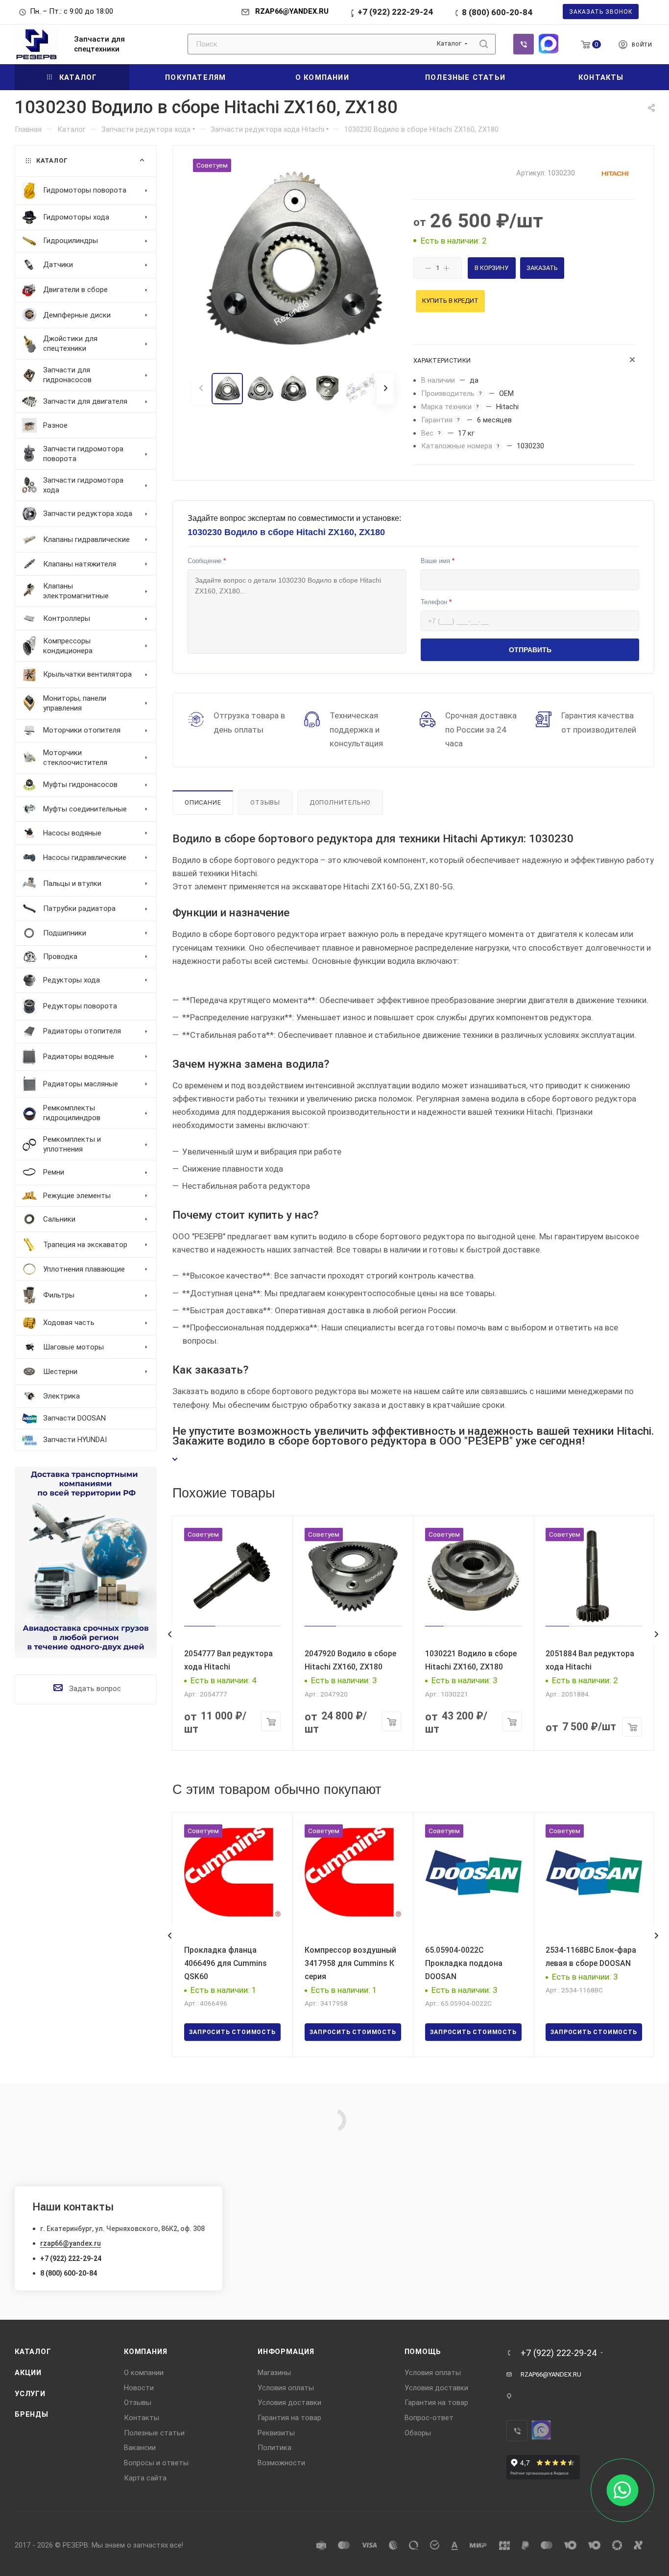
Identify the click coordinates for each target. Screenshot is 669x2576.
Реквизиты (276, 2433)
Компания (145, 2352)
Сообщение (207, 561)
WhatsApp (549, 44)
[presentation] (169, 1634)
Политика (275, 2448)
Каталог (33, 2352)
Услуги (30, 2394)
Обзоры (418, 2433)
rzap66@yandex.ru (71, 2243)
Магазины (274, 2373)
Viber (524, 44)
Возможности (281, 2463)
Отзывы (265, 802)
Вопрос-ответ (429, 2418)
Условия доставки (289, 2403)
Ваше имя (438, 561)
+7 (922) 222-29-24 (395, 12)
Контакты (142, 2418)
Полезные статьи (154, 2433)
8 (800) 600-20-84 (497, 12)
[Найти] (484, 44)
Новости (139, 2388)
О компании (144, 2373)
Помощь (423, 2352)
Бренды (32, 2414)
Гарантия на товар (289, 2418)
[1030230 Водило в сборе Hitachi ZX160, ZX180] (293, 260)
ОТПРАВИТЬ (530, 650)
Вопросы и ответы (156, 2463)
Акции (28, 2373)
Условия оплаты (286, 2388)
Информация (286, 2352)
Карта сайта (145, 2478)
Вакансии (140, 2448)
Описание (203, 802)
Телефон (436, 602)
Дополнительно (340, 802)
